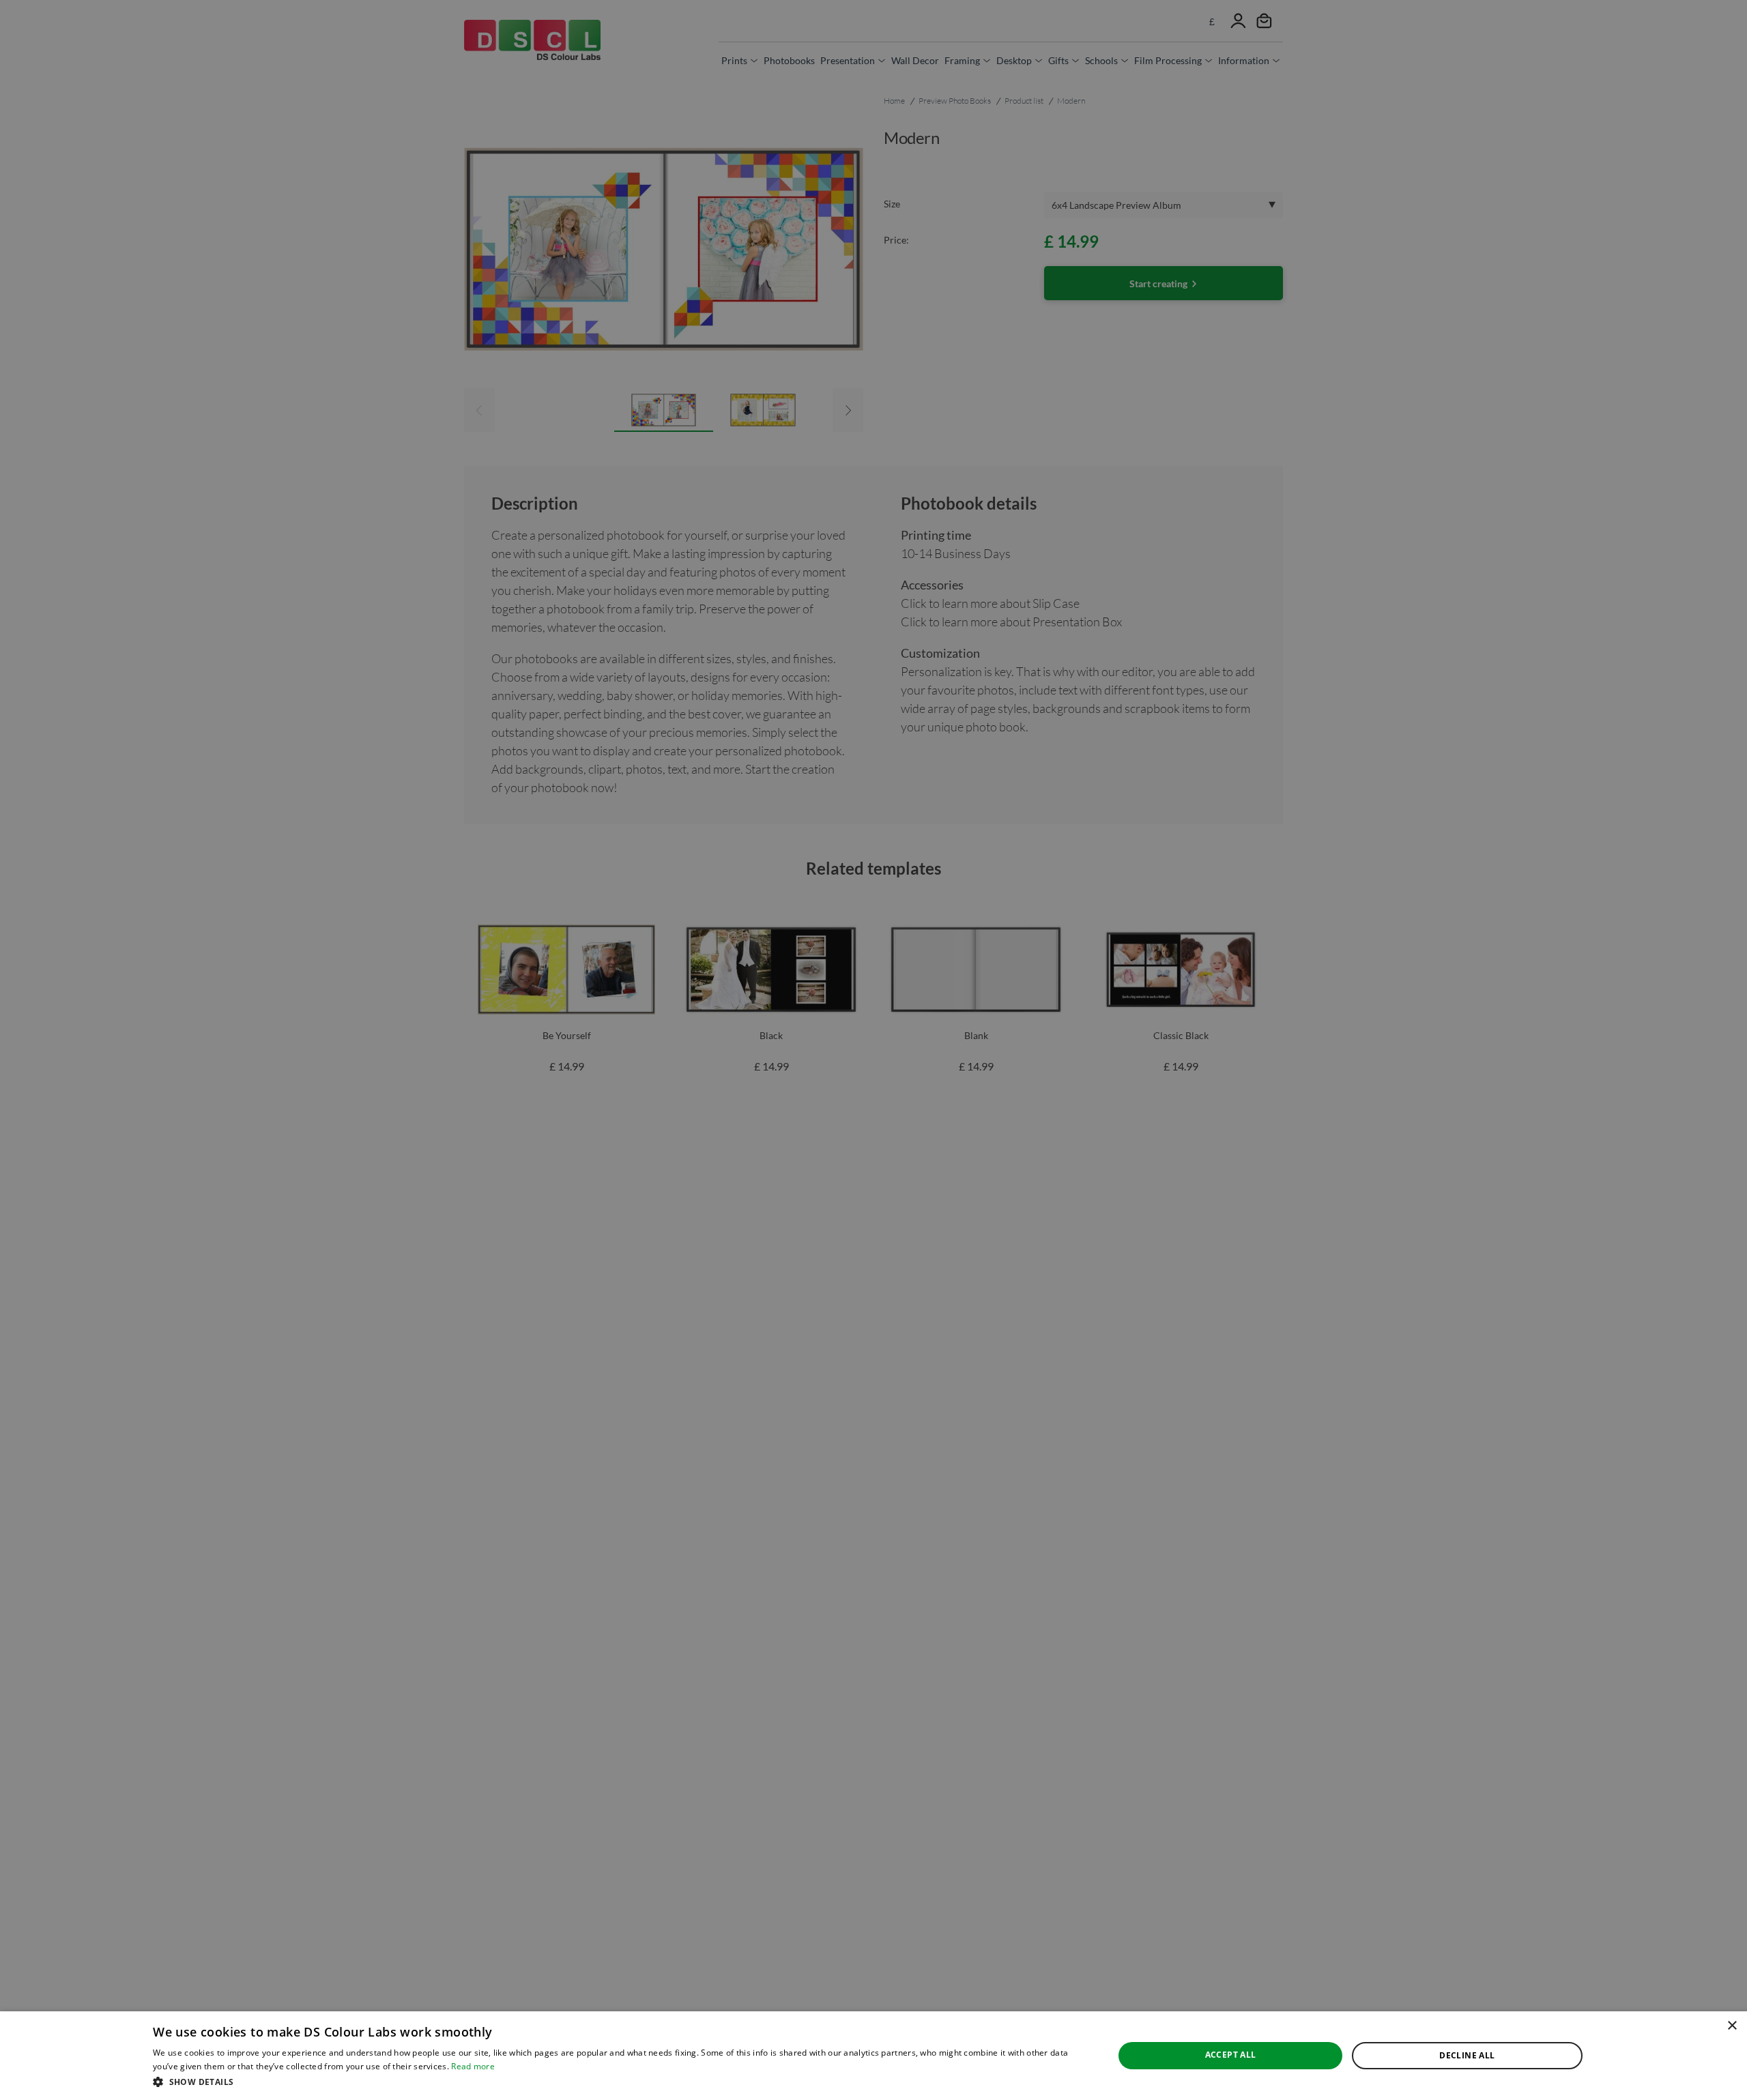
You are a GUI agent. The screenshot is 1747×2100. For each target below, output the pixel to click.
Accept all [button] (1231, 2055)
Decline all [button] (1467, 2055)
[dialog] (873, 2056)
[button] (619, 2082)
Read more (473, 2066)
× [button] (1732, 2026)
